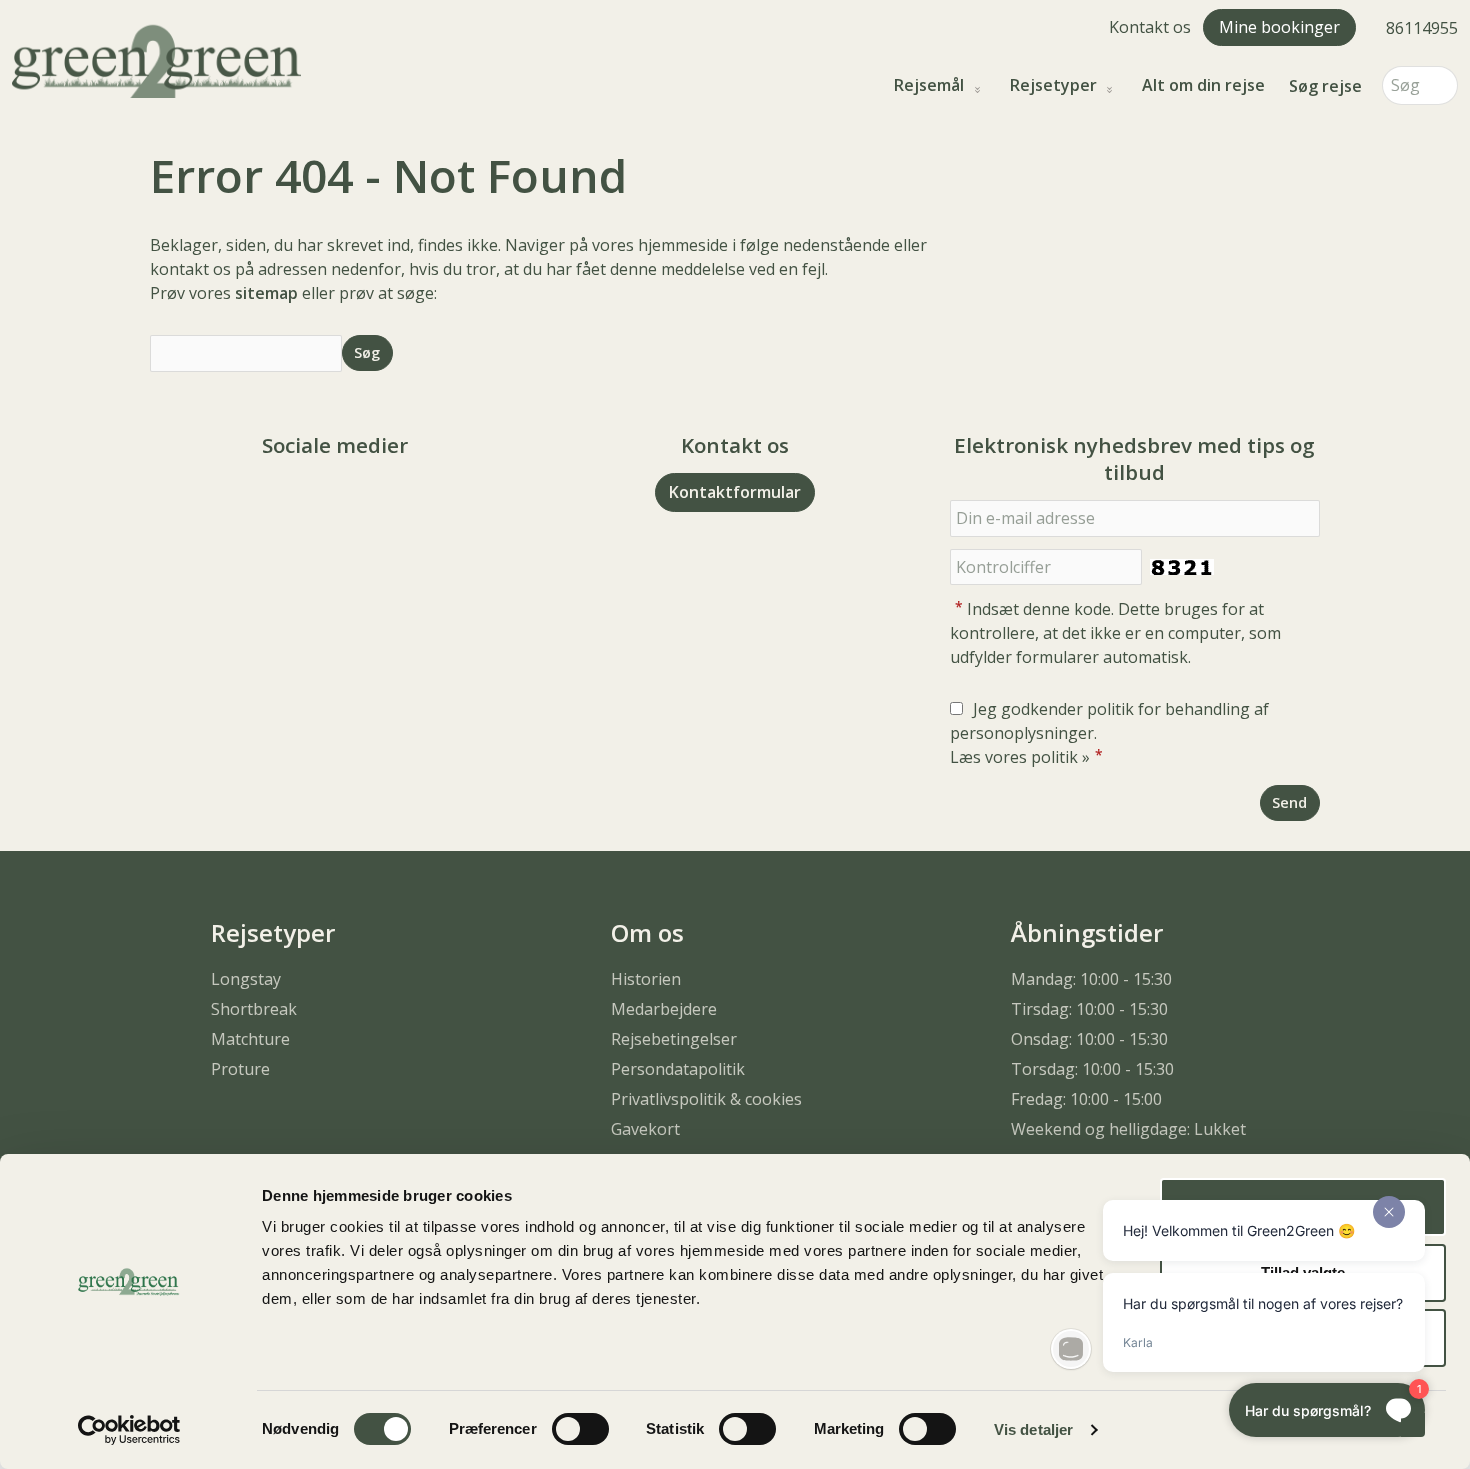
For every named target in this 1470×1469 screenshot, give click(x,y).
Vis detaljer (1033, 1429)
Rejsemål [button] (929, 85)
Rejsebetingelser (674, 1039)
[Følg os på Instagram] (355, 500)
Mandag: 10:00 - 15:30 (1091, 979)
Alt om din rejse (1203, 85)
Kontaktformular (735, 492)
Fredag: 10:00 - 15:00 (1086, 1099)
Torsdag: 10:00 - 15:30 (1092, 1069)
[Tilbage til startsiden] (156, 59)
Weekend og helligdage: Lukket (1128, 1129)
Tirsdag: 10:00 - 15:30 (1089, 1009)
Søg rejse (1325, 86)
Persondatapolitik (678, 1069)
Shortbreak (254, 1009)
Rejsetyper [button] (1053, 85)
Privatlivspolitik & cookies (706, 1099)
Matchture (250, 1039)
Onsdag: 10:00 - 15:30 (1089, 1039)
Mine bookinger (1279, 27)
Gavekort (645, 1129)
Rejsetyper (273, 932)
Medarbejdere (664, 1009)
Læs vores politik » (1020, 757)
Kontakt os (1150, 27)
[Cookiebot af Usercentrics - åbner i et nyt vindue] (129, 1430)
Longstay (246, 979)
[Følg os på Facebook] (315, 500)
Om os (647, 932)
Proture (240, 1069)
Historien (646, 979)
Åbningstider (1087, 932)
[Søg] (1443, 85)
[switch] (580, 1429)
